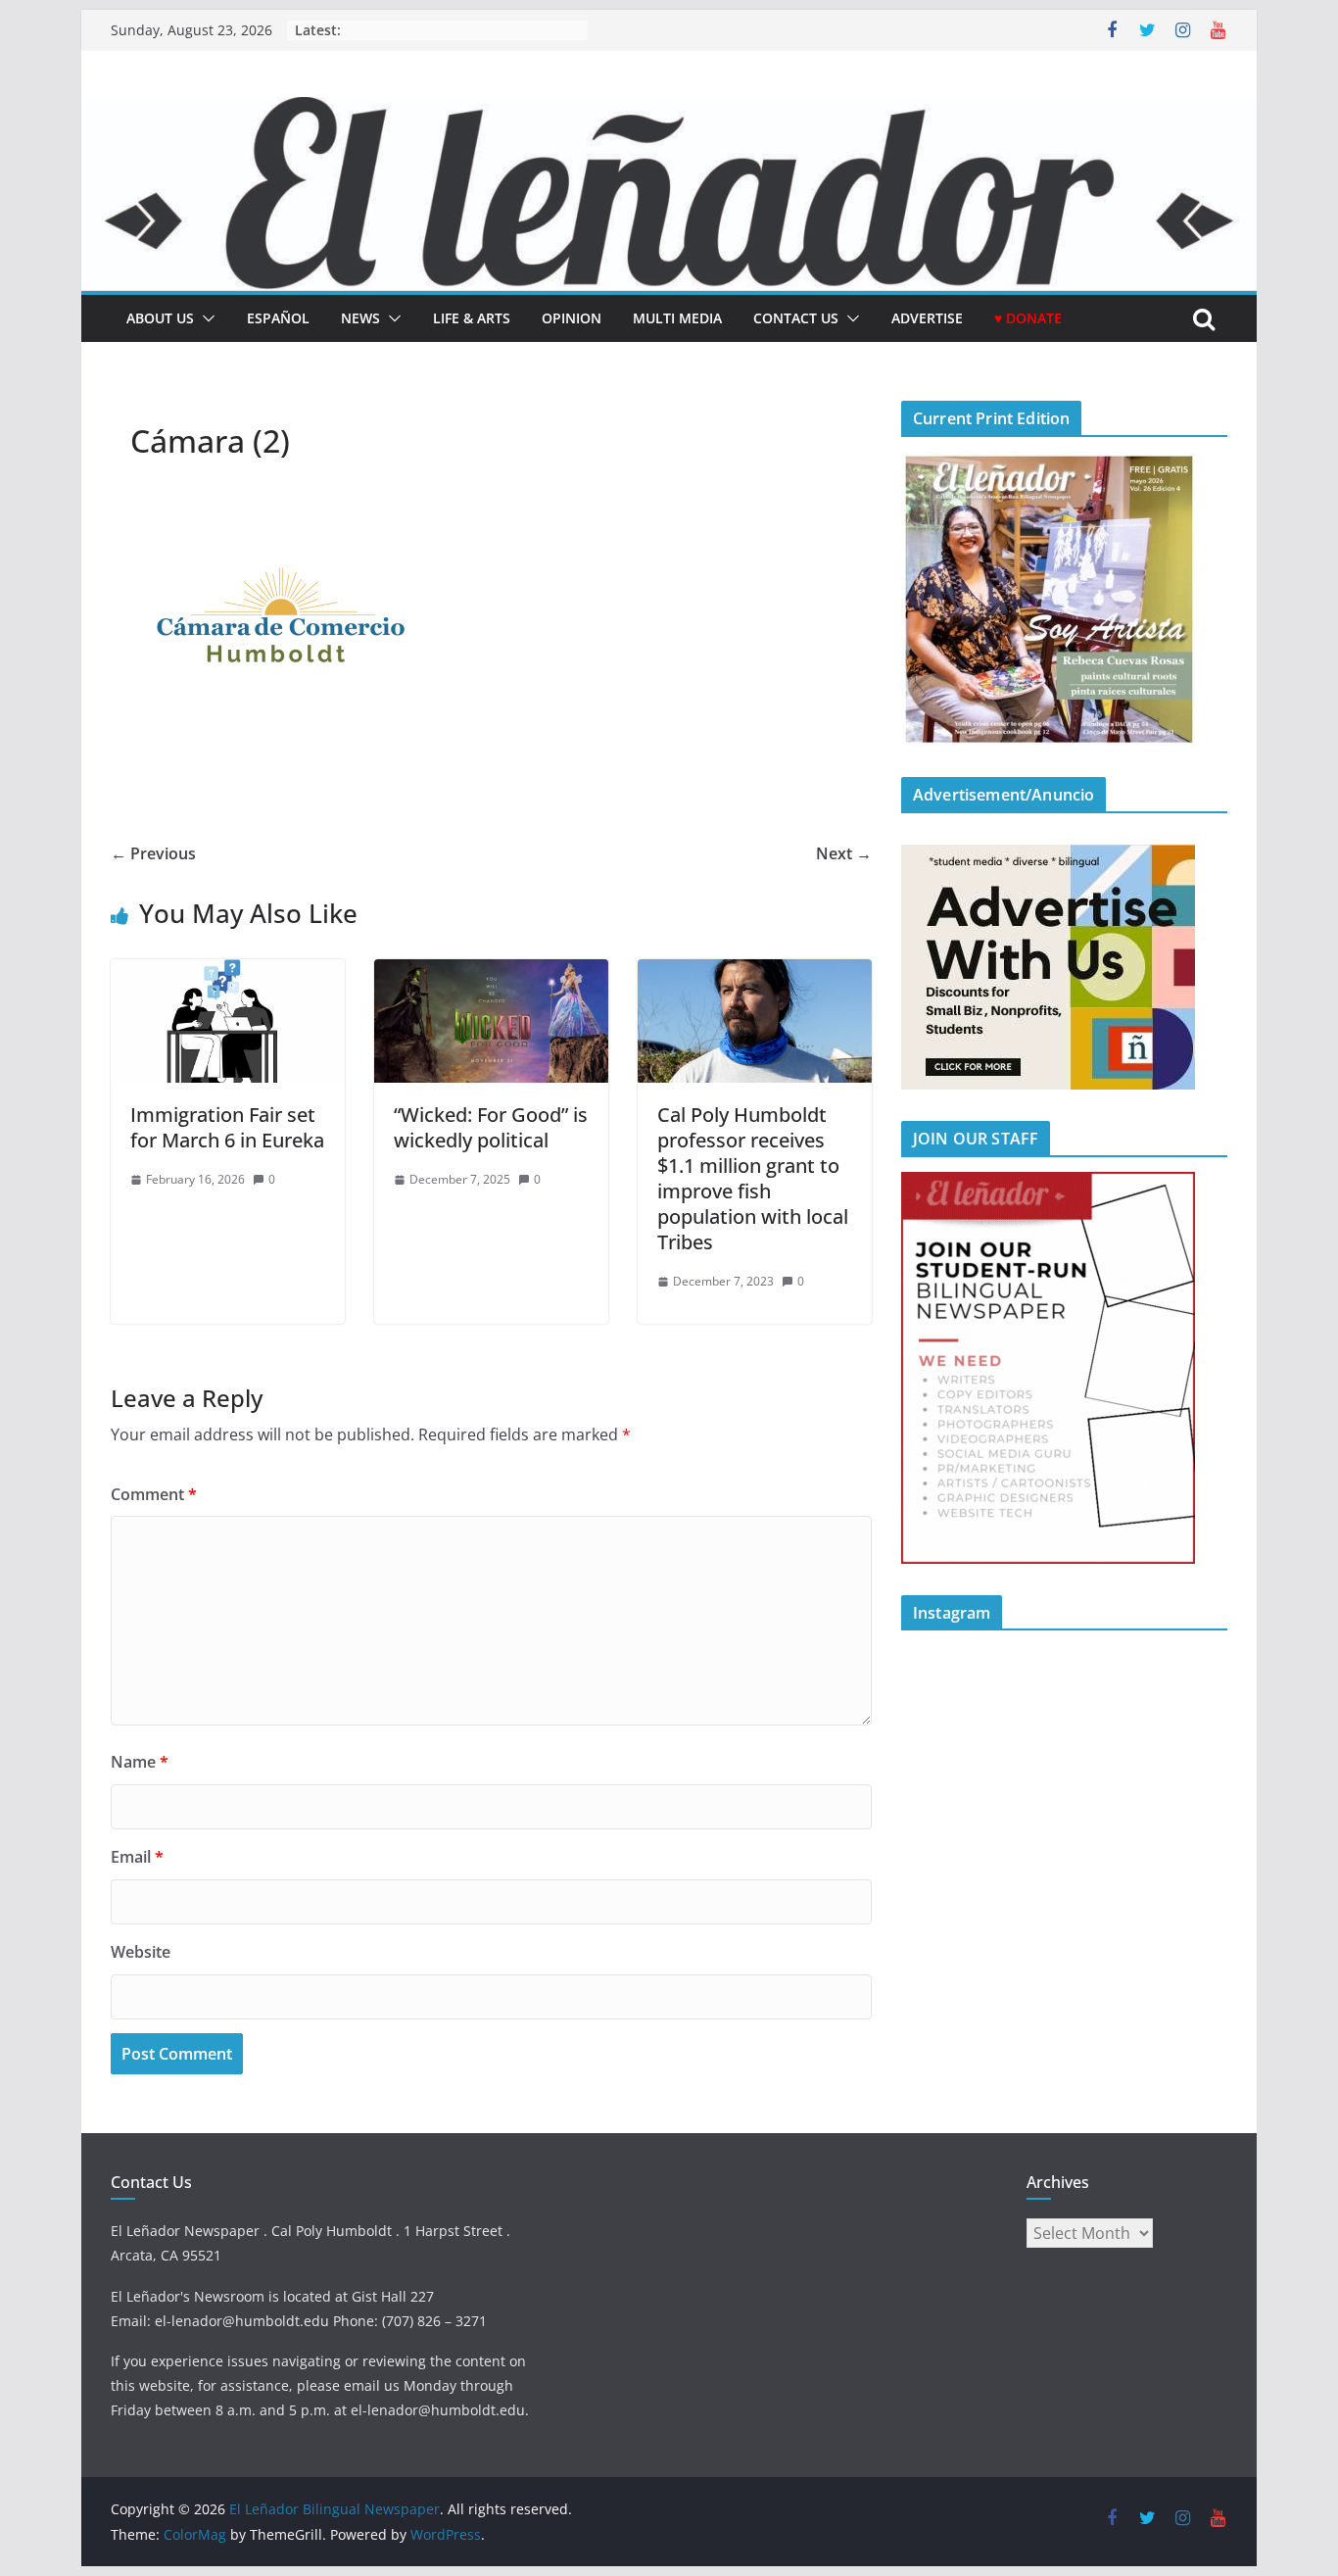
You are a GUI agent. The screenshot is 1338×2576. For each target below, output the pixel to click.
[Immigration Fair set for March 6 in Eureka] (228, 973)
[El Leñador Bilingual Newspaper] (669, 111)
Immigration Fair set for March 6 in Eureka (227, 1127)
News (360, 318)
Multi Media (677, 318)
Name (140, 1762)
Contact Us (796, 318)
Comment (154, 1494)
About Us (160, 318)
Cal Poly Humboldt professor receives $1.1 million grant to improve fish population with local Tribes (753, 1178)
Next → (844, 853)
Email (137, 1857)
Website (141, 1952)
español (278, 318)
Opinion (572, 318)
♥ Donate (1028, 318)
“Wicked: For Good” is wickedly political (491, 1127)
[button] (205, 318)
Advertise (927, 318)
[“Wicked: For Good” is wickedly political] (491, 973)
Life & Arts (472, 318)
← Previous (153, 853)
